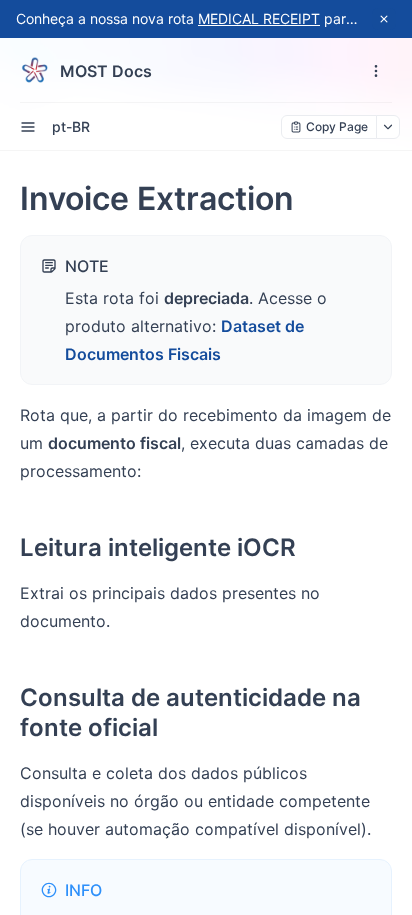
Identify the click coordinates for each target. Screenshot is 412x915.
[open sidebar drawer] (28, 127)
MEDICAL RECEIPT (259, 18)
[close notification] (384, 19)
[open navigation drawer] (376, 71)
